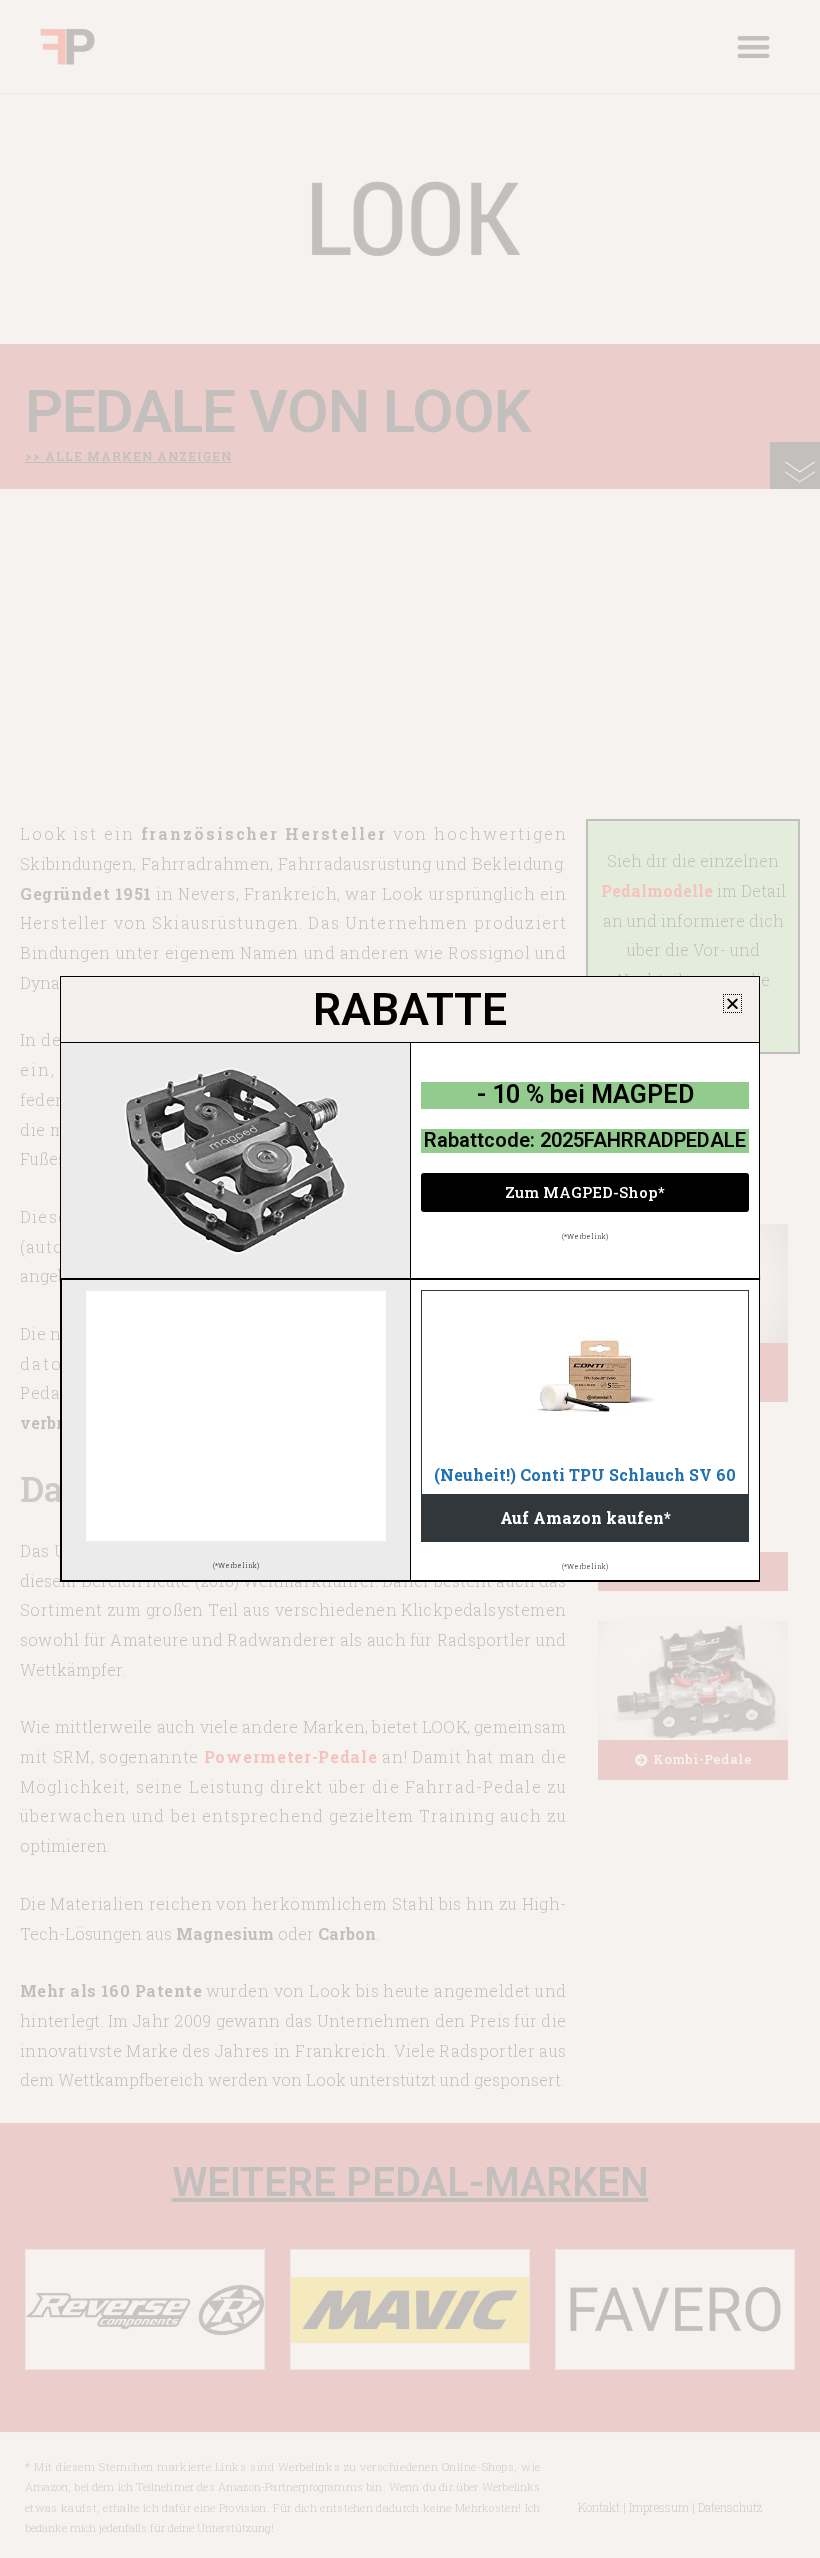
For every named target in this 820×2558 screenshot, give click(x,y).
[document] (410, 1279)
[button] (732, 1003)
